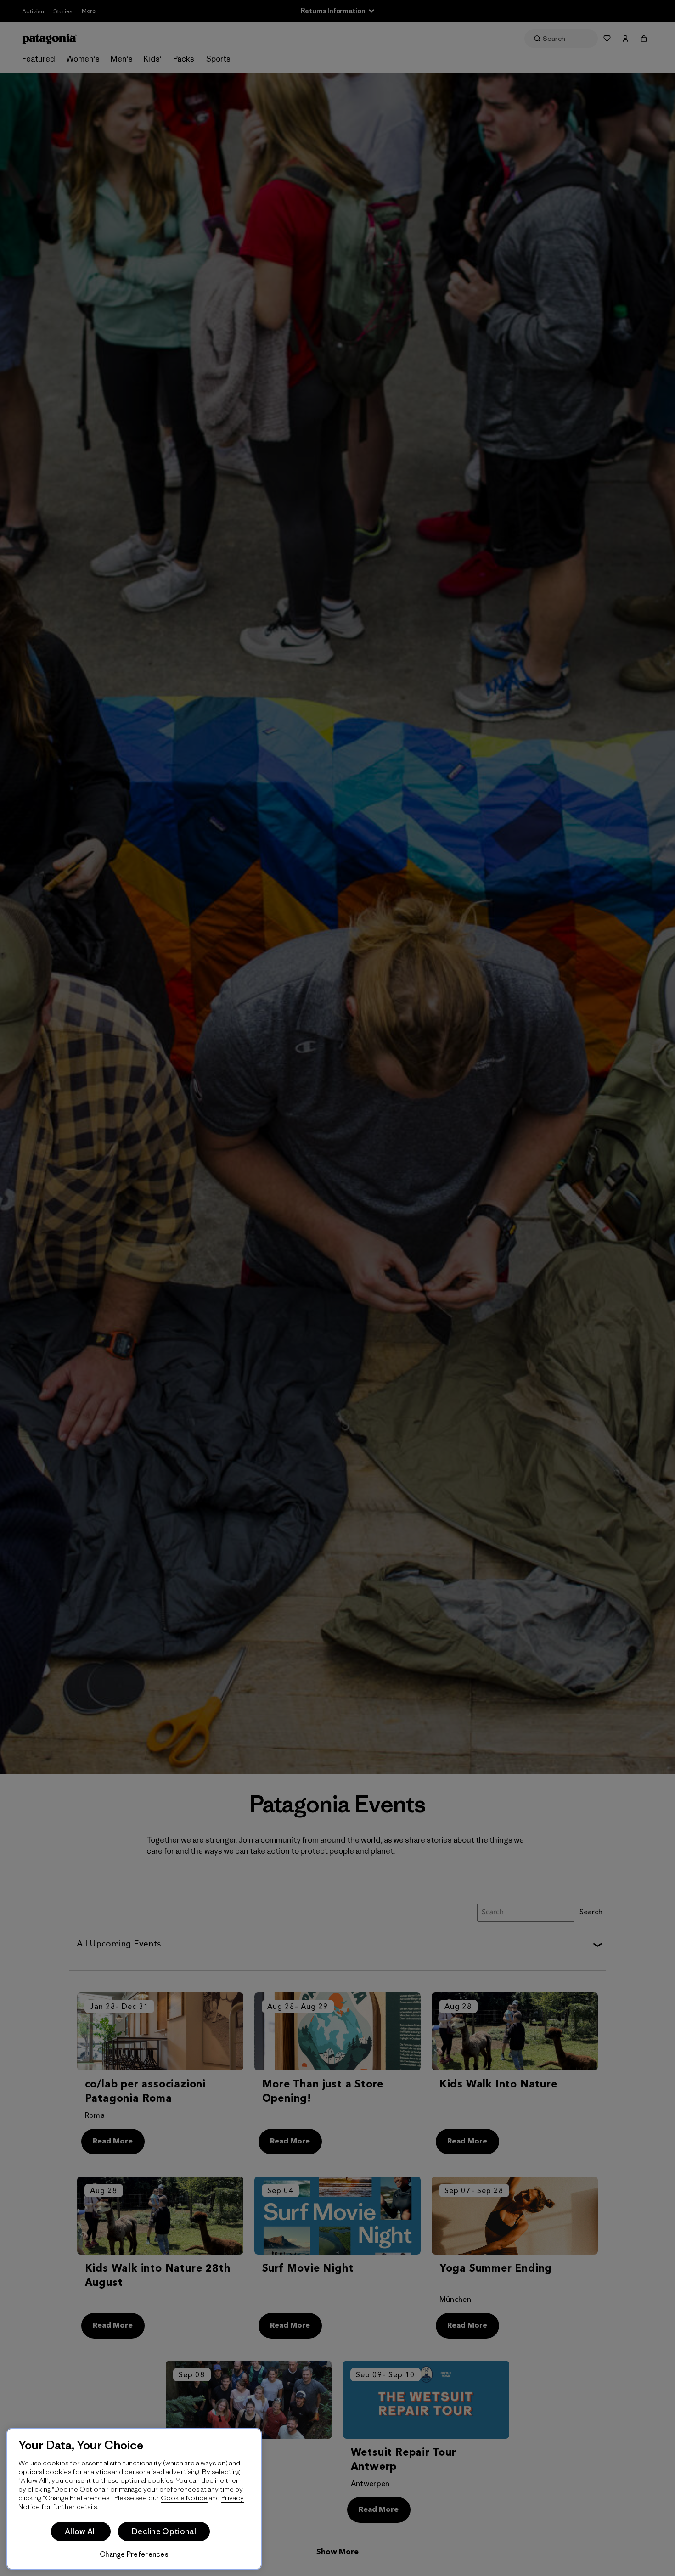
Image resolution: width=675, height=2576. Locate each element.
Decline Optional (164, 2531)
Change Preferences (134, 2554)
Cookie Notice (184, 2498)
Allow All (81, 2531)
